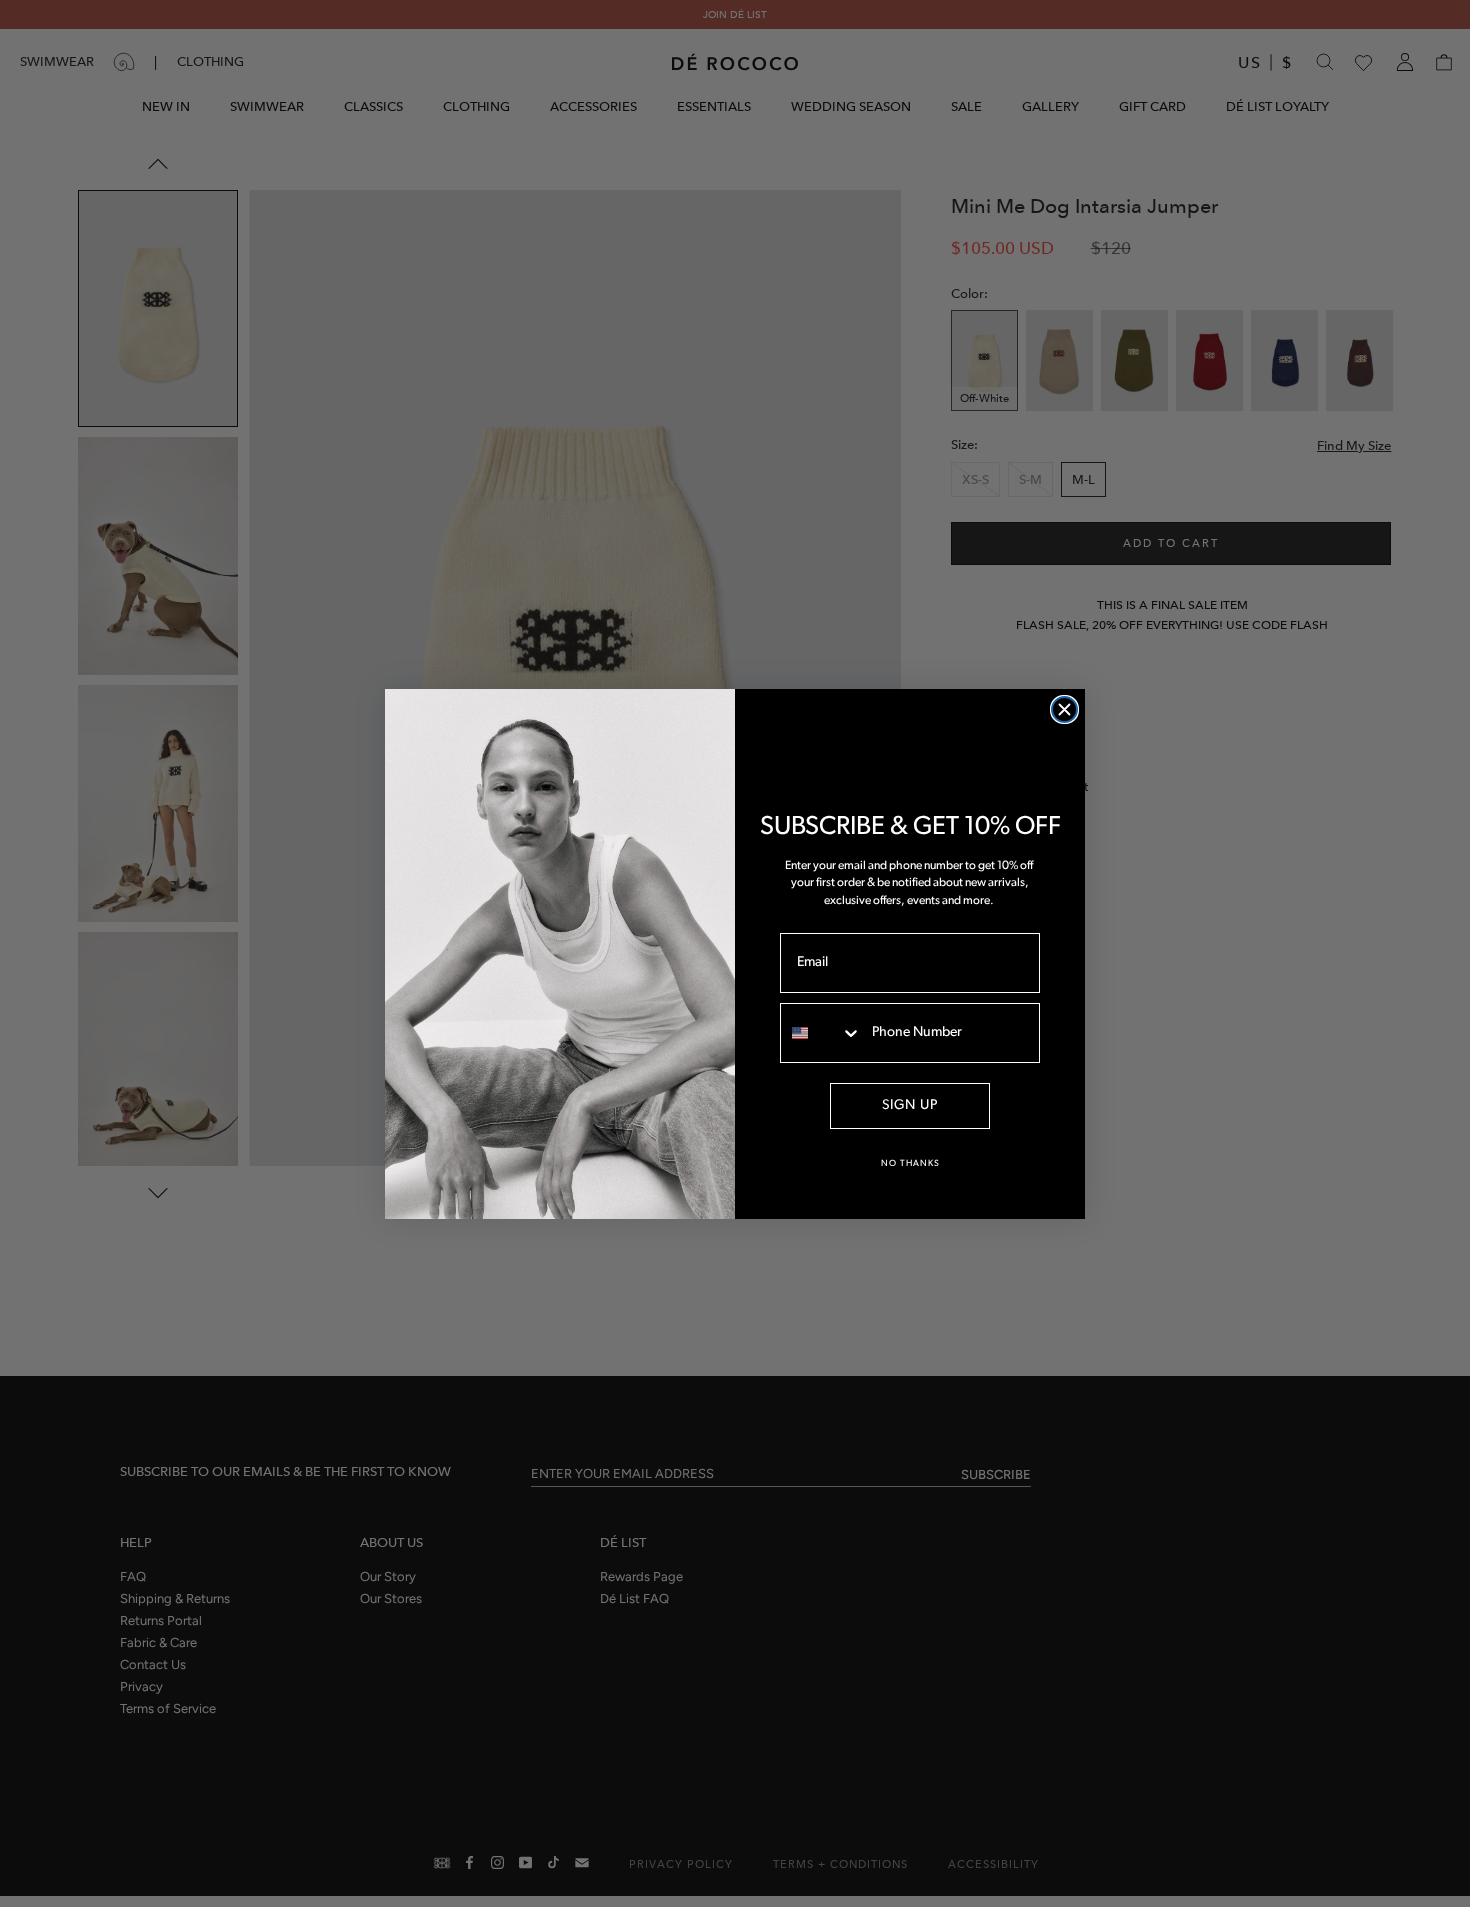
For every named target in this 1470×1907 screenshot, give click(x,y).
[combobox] (821, 1033)
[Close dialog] (1064, 709)
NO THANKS (910, 1163)
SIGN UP (910, 1105)
